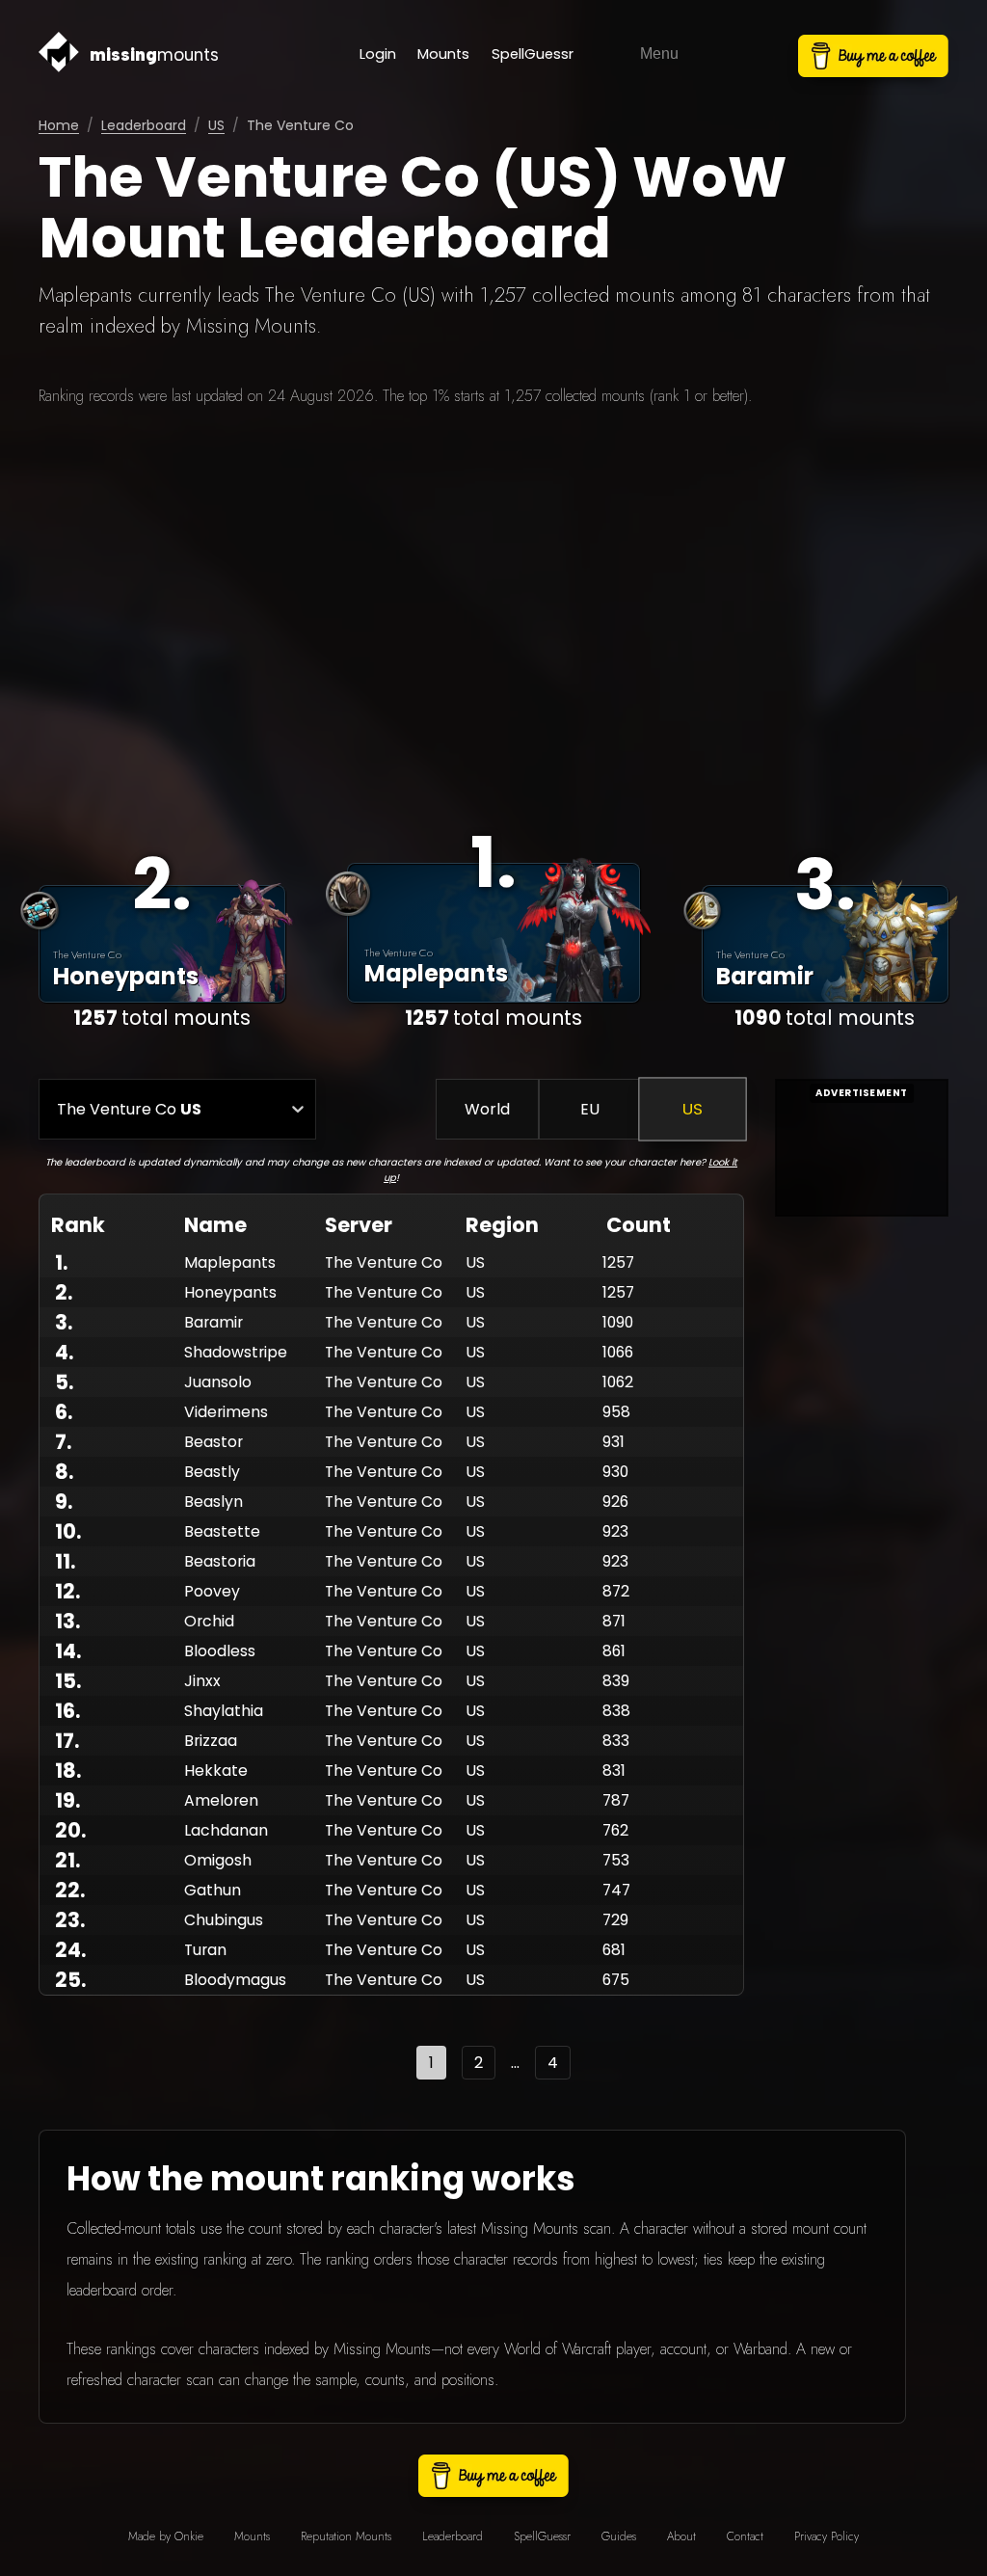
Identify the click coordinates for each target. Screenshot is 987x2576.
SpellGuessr (533, 54)
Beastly (212, 1472)
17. (67, 1741)
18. (68, 1771)
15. (68, 1681)
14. (68, 1651)
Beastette (222, 1531)
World (487, 1109)
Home (59, 125)
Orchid (209, 1621)
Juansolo (218, 1382)
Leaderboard (144, 125)
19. (67, 1800)
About (681, 2536)
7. (63, 1442)
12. (67, 1591)
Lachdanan (226, 1830)
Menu (659, 54)
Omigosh (218, 1860)
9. (64, 1502)
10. (68, 1531)
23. (70, 1920)
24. (70, 1950)
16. (67, 1711)
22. (70, 1890)
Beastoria (220, 1561)
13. (67, 1621)
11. (65, 1561)
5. (64, 1382)
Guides (619, 2536)
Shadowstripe (236, 1352)
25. (70, 1980)
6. (64, 1412)
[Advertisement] (493, 606)
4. (64, 1352)
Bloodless (220, 1651)
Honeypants (230, 1292)
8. (64, 1472)
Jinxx (202, 1681)
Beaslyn (213, 1502)
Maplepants (230, 1262)
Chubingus (224, 1920)
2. (64, 1292)
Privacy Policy (827, 2536)
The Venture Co (384, 1262)
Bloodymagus (235, 1980)
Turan (205, 1950)
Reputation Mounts (346, 2536)
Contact (745, 2536)
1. (61, 1262)
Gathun (213, 1890)
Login (378, 54)
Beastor (213, 1442)
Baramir (213, 1322)
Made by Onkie (166, 2536)
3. (64, 1322)
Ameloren (221, 1800)
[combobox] (57, 1109)
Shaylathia (224, 1711)
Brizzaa (211, 1741)
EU (590, 1109)
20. (70, 1830)
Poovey (212, 1591)
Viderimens (226, 1412)
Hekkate (216, 1771)
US (216, 125)
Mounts (443, 54)
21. (67, 1860)
